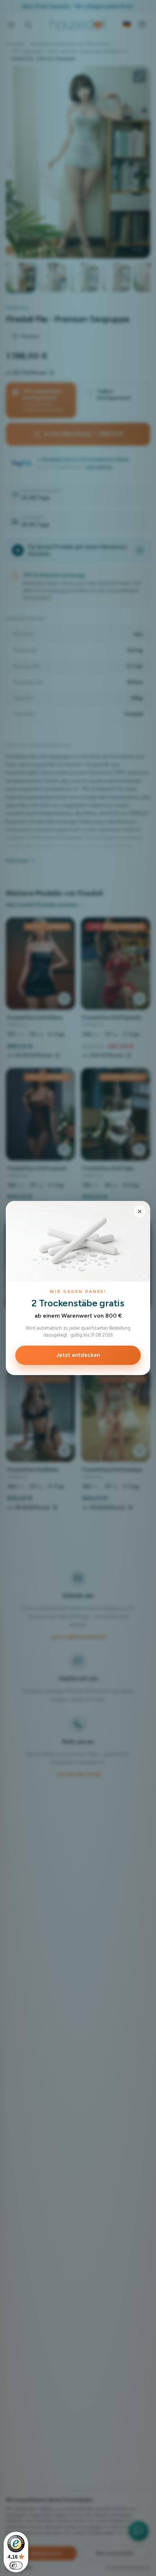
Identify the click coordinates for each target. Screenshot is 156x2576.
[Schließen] (140, 1211)
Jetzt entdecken (78, 1355)
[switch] (16, 2565)
